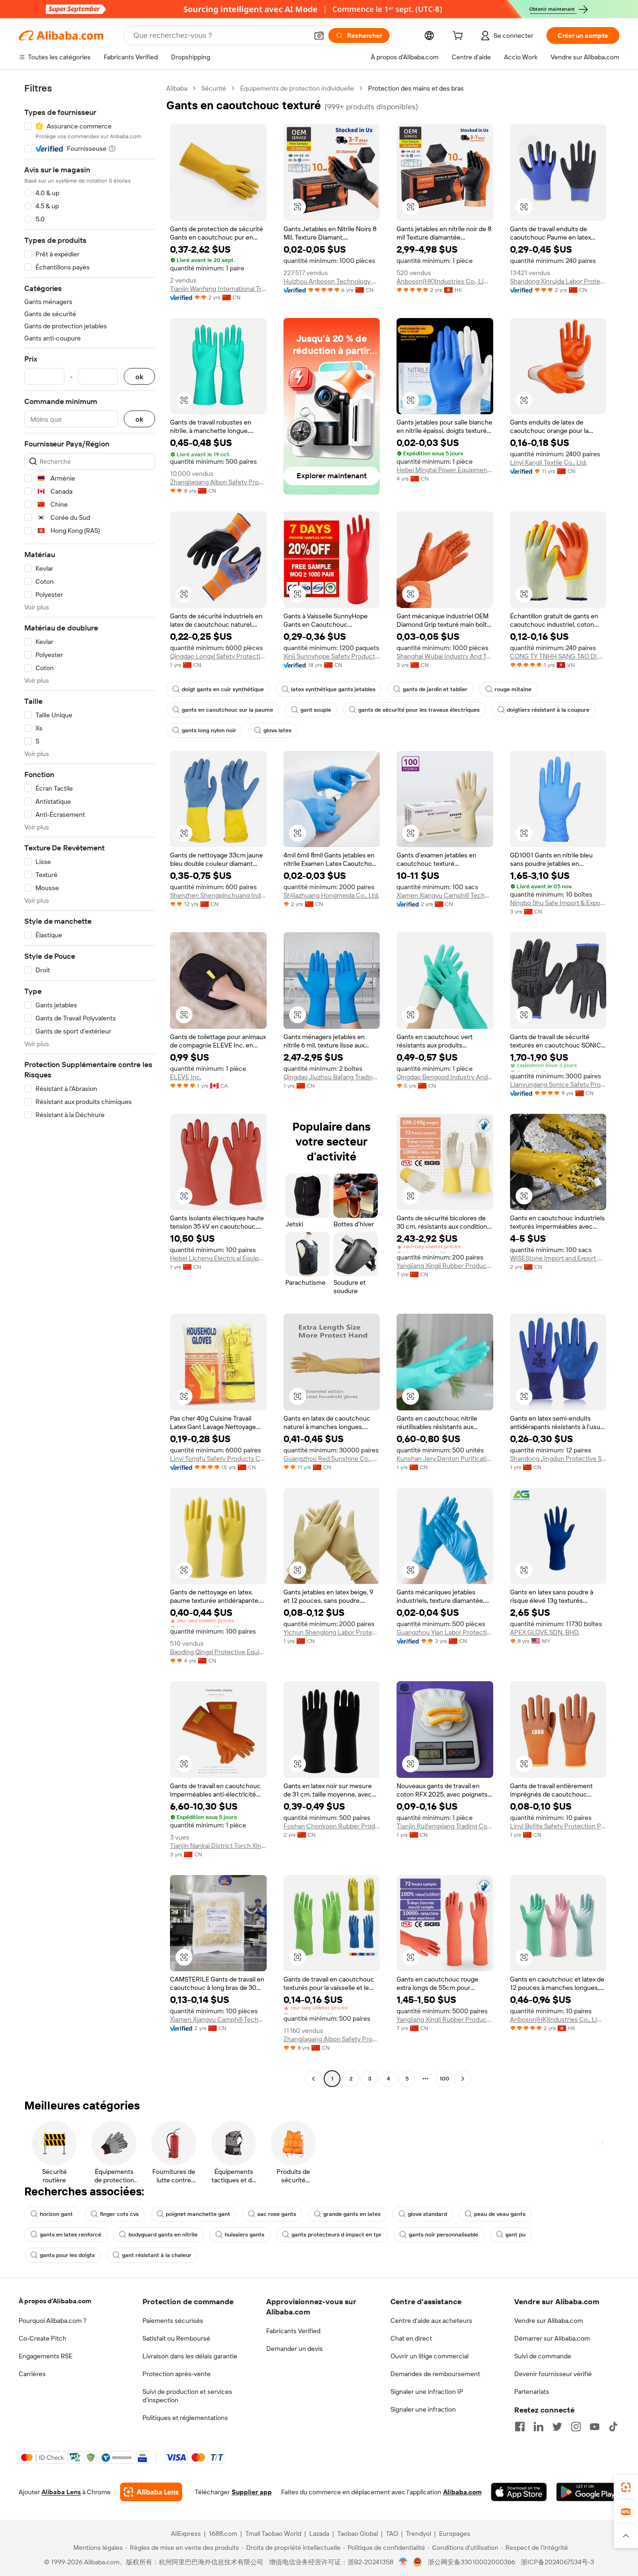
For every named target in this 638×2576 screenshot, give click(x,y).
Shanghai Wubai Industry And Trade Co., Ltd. (445, 656)
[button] (319, 35)
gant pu (515, 2235)
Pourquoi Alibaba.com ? (53, 2321)
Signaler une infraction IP (427, 2392)
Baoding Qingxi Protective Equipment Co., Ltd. (218, 1652)
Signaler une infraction (423, 2409)
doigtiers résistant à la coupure (548, 710)
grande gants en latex (352, 2214)
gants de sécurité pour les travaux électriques (419, 710)
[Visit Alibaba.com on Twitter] (557, 2427)
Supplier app (252, 2492)
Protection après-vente (177, 2374)
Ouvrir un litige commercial (429, 2356)
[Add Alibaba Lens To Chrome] (151, 2492)
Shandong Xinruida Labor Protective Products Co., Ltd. (558, 281)
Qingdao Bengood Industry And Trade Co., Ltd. (445, 1077)
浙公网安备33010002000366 (471, 2562)
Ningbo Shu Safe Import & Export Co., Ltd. (558, 903)
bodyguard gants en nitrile (163, 2235)
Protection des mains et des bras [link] (416, 88)
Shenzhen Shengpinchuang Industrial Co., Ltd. (218, 895)
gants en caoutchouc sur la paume (227, 710)
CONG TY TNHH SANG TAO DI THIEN (558, 656)
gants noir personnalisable (443, 2235)
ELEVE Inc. (186, 1077)
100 (444, 2079)
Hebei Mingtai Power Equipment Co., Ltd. (445, 470)
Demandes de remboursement (435, 2374)
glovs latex (277, 730)
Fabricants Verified (293, 2331)
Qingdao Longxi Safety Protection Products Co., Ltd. (218, 656)
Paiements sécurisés (173, 2321)
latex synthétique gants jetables (333, 689)
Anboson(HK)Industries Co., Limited (445, 281)
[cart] (460, 37)
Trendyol (418, 2534)
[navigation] (90, 1085)
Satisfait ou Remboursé (176, 2338)
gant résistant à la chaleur (157, 2255)
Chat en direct (411, 2338)
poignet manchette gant (198, 2214)
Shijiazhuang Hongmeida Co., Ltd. (331, 895)
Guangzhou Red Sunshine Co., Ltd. (332, 1458)
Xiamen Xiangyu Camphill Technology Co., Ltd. (445, 895)
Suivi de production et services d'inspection (187, 2396)
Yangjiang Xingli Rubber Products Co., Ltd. (445, 1266)
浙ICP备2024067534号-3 (557, 2562)
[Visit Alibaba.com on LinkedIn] (539, 2427)
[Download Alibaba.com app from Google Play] (588, 2492)
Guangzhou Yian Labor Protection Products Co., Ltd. (445, 1632)
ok (139, 377)
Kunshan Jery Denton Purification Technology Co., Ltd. (445, 1458)
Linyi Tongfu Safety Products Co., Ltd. (218, 1458)
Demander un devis (294, 2349)
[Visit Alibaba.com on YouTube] (595, 2427)
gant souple (316, 710)
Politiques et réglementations (185, 2418)
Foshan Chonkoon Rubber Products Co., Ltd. (332, 1826)
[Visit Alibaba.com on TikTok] (613, 2427)
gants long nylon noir (209, 730)
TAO (392, 2534)
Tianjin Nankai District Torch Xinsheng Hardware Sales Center (218, 1846)
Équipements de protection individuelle (297, 88)
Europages (455, 2534)
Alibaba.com (462, 2492)
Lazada (319, 2534)
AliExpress (186, 2534)
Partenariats (532, 2392)
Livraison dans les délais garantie (190, 2356)
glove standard (427, 2214)
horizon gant (56, 2214)
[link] (626, 2487)
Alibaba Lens (61, 2492)
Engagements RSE (46, 2356)
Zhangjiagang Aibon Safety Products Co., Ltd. (218, 482)
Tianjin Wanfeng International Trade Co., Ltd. (218, 289)
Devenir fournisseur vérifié (553, 2374)
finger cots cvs (119, 2214)
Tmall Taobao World (273, 2534)
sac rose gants (277, 2214)
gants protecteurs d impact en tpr (337, 2235)
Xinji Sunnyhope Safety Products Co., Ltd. (332, 656)
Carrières (32, 2374)
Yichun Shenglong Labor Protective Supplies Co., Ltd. (332, 1632)
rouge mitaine (513, 689)
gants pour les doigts (67, 2255)
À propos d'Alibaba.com (55, 2301)
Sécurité (214, 88)
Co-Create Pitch (43, 2338)
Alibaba (177, 88)
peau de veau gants (500, 2214)
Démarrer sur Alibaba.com (552, 2338)
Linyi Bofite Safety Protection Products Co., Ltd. (558, 1826)
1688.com (223, 2534)
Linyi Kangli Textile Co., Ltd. (549, 462)
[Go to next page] (463, 2079)
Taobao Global (358, 2534)
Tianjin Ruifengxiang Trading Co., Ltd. (445, 1826)
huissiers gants (245, 2235)
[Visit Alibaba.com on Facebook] (520, 2427)
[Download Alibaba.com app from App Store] (519, 2492)
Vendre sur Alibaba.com (549, 2321)
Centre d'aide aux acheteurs (431, 2321)
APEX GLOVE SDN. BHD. (545, 1632)
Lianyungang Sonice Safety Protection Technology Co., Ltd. (558, 1084)
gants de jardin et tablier (435, 689)
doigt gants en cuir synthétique (223, 689)
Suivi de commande (543, 2356)
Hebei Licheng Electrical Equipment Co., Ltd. (218, 1258)
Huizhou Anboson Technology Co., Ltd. (332, 281)
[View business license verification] (403, 2562)
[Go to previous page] (313, 2079)
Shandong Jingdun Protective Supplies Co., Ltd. (558, 1458)
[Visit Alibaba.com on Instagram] (576, 2427)
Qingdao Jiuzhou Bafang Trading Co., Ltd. (332, 1077)
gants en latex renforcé (71, 2235)
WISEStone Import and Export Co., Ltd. (558, 1258)
